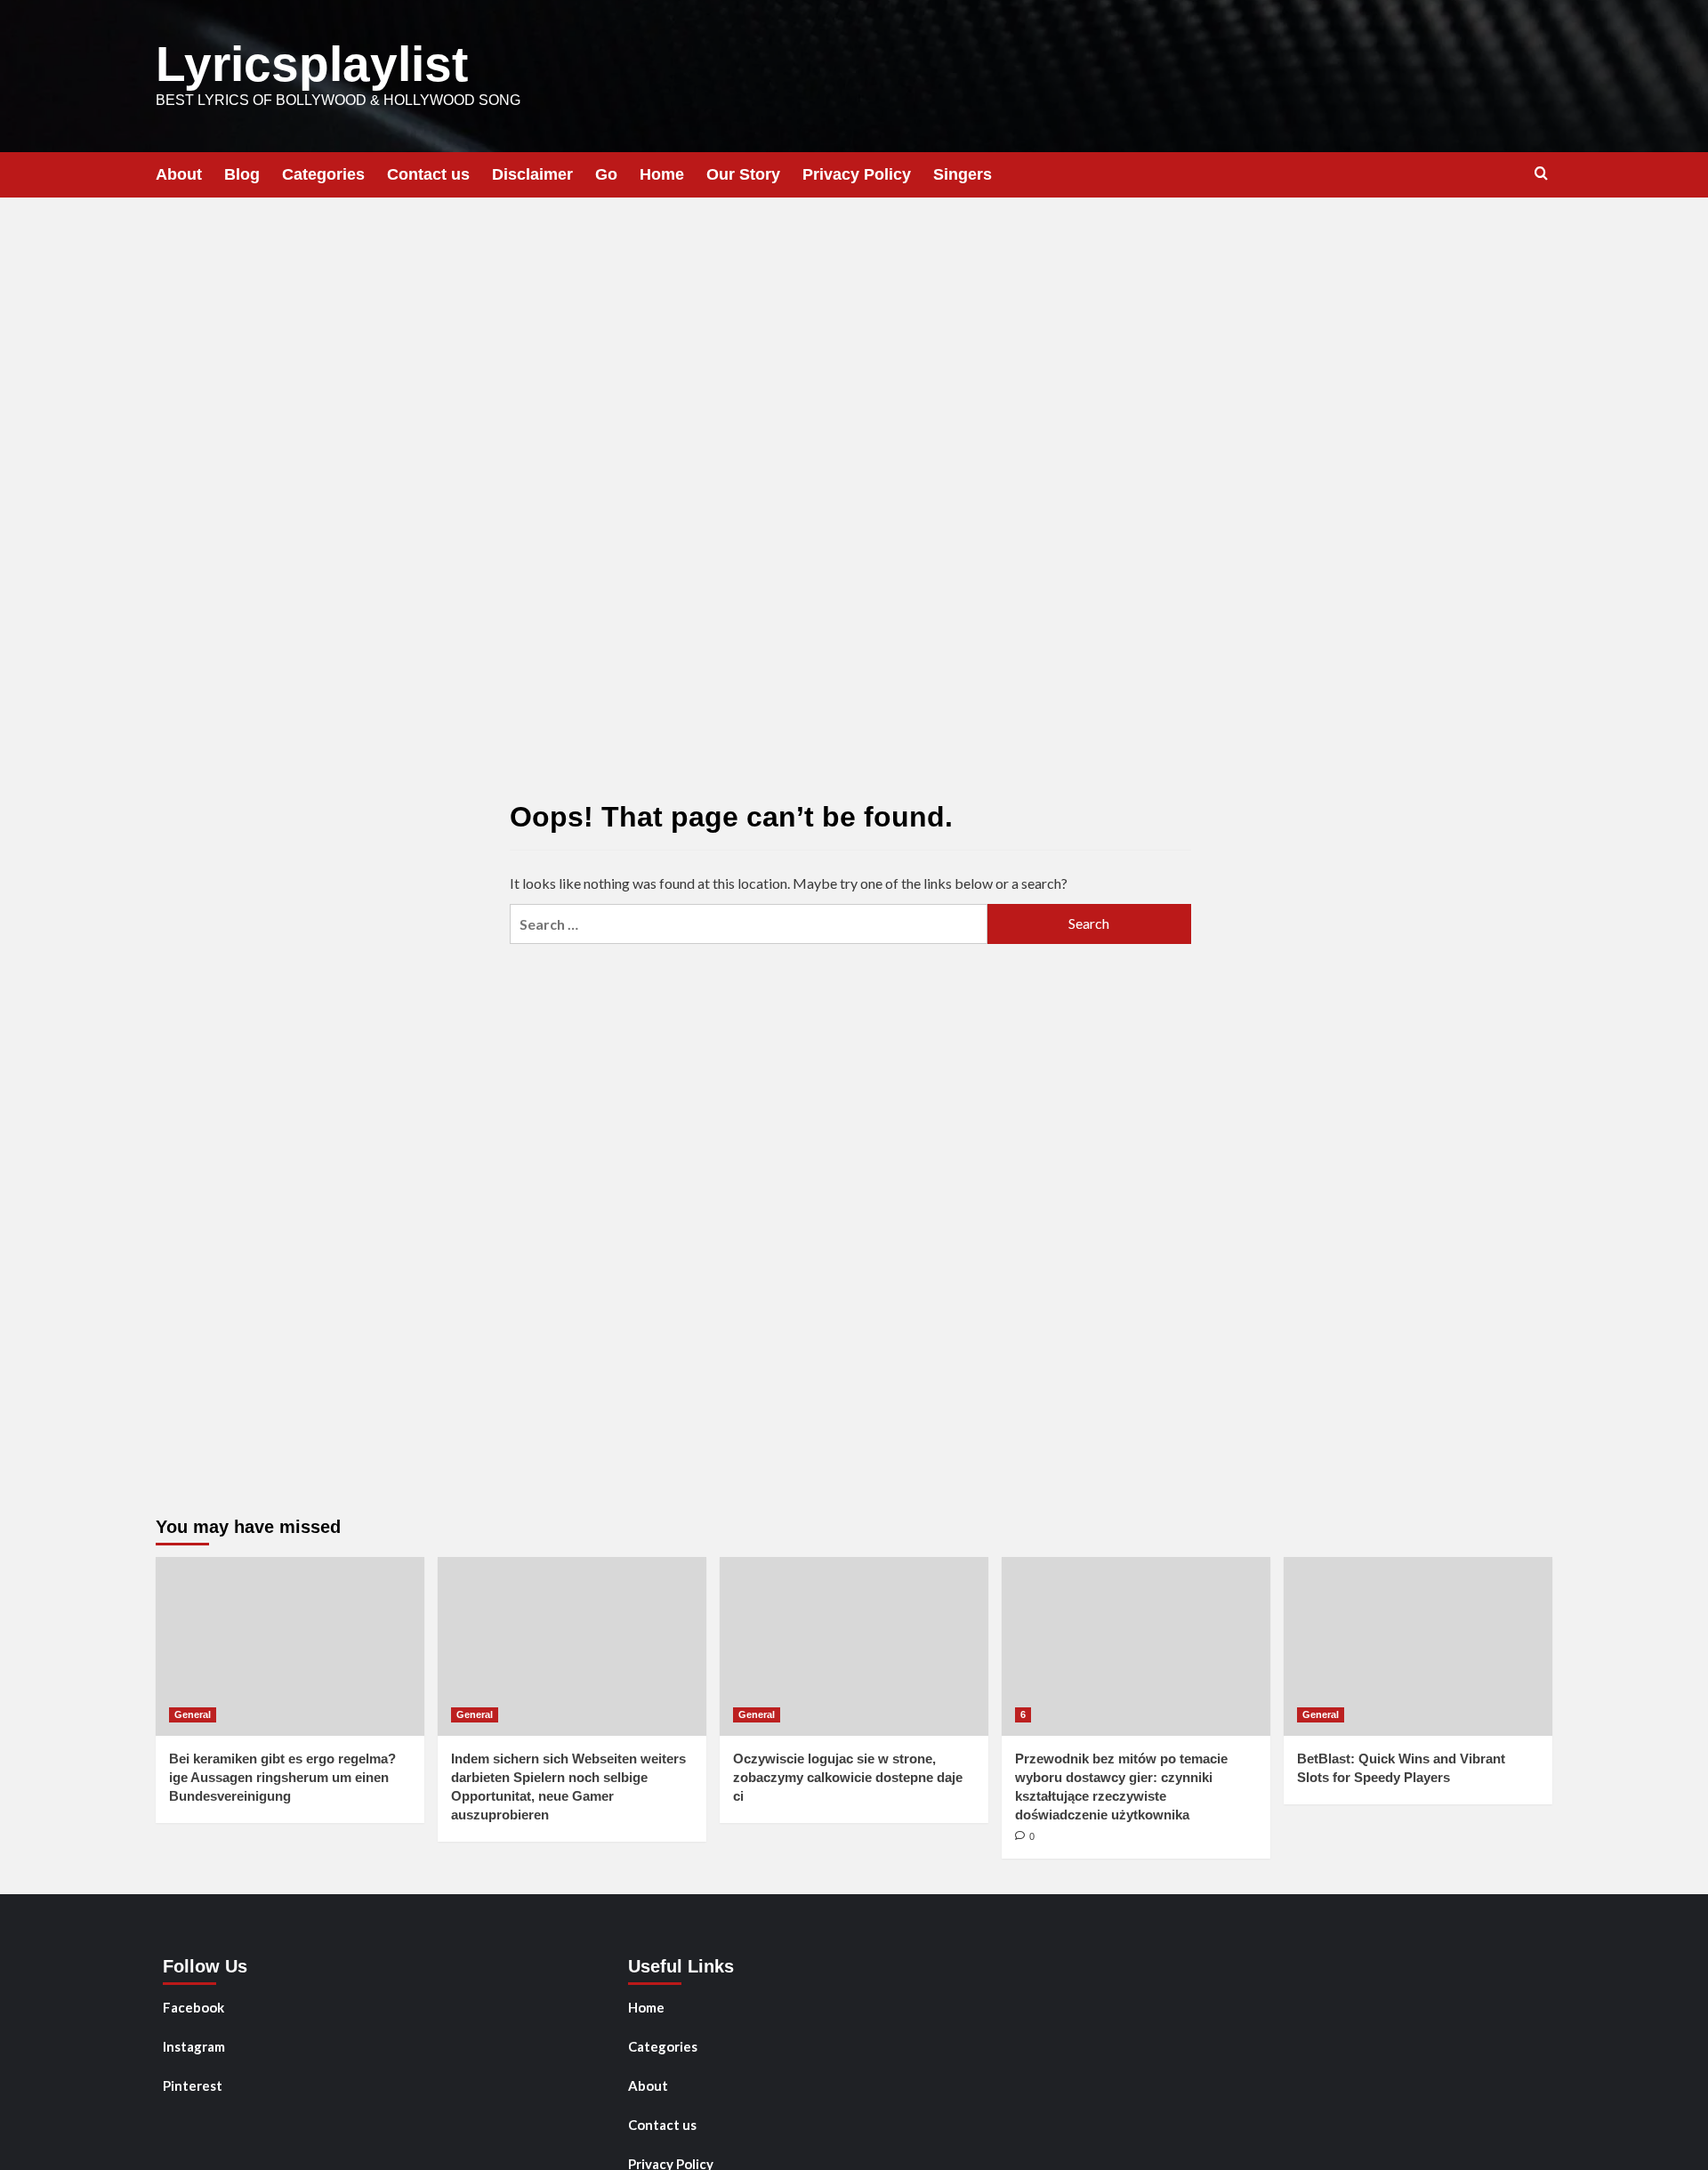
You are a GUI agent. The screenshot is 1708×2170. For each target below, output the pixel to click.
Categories (323, 174)
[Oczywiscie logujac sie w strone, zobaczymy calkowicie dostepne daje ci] (854, 1646)
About (179, 174)
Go (606, 174)
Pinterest (193, 2085)
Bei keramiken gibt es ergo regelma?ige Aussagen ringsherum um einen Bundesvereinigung (282, 1777)
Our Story (743, 174)
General (193, 1714)
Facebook (193, 2007)
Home (662, 174)
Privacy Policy (857, 174)
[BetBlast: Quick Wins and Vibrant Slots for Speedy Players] (1418, 1646)
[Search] (1541, 174)
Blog (242, 174)
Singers (963, 174)
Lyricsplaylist (312, 64)
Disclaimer (532, 174)
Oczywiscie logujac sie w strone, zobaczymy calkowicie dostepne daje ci (848, 1777)
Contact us (428, 174)
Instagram (194, 2046)
